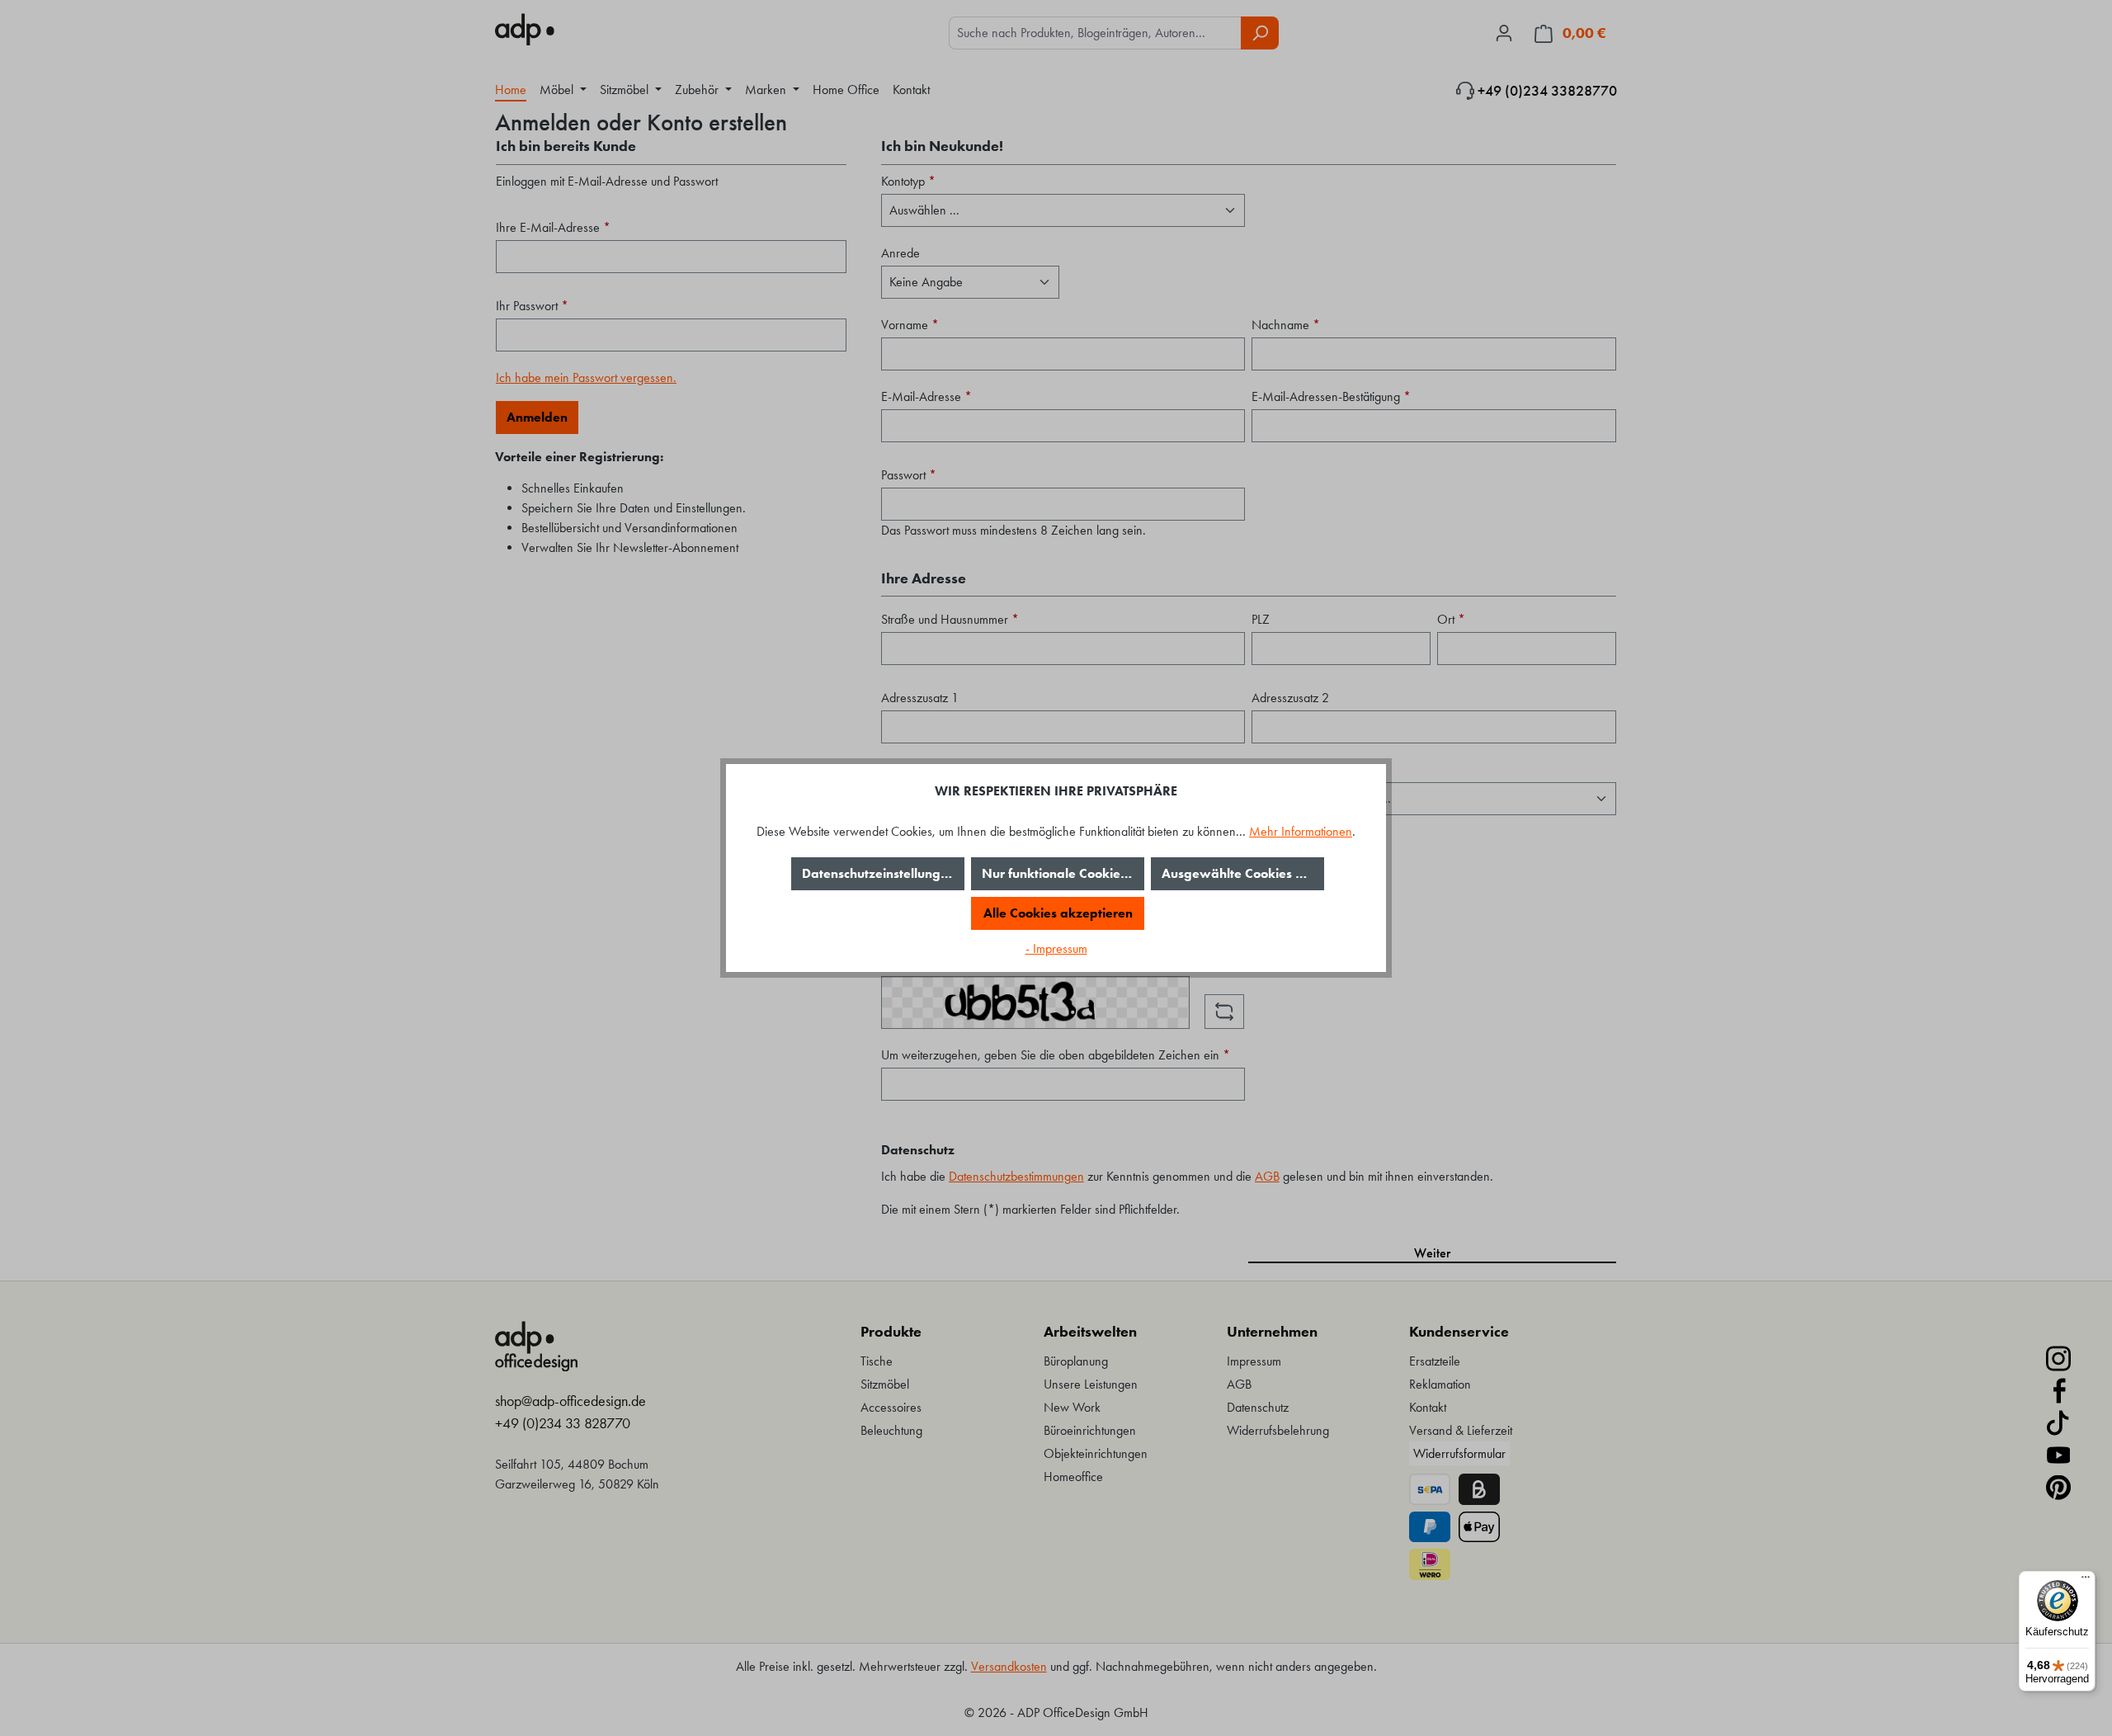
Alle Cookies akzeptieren (1058, 913)
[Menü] (2086, 1581)
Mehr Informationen (1301, 831)
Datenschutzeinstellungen (879, 873)
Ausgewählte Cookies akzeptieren (1243, 873)
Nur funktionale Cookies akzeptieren (1063, 873)
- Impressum (1056, 948)
